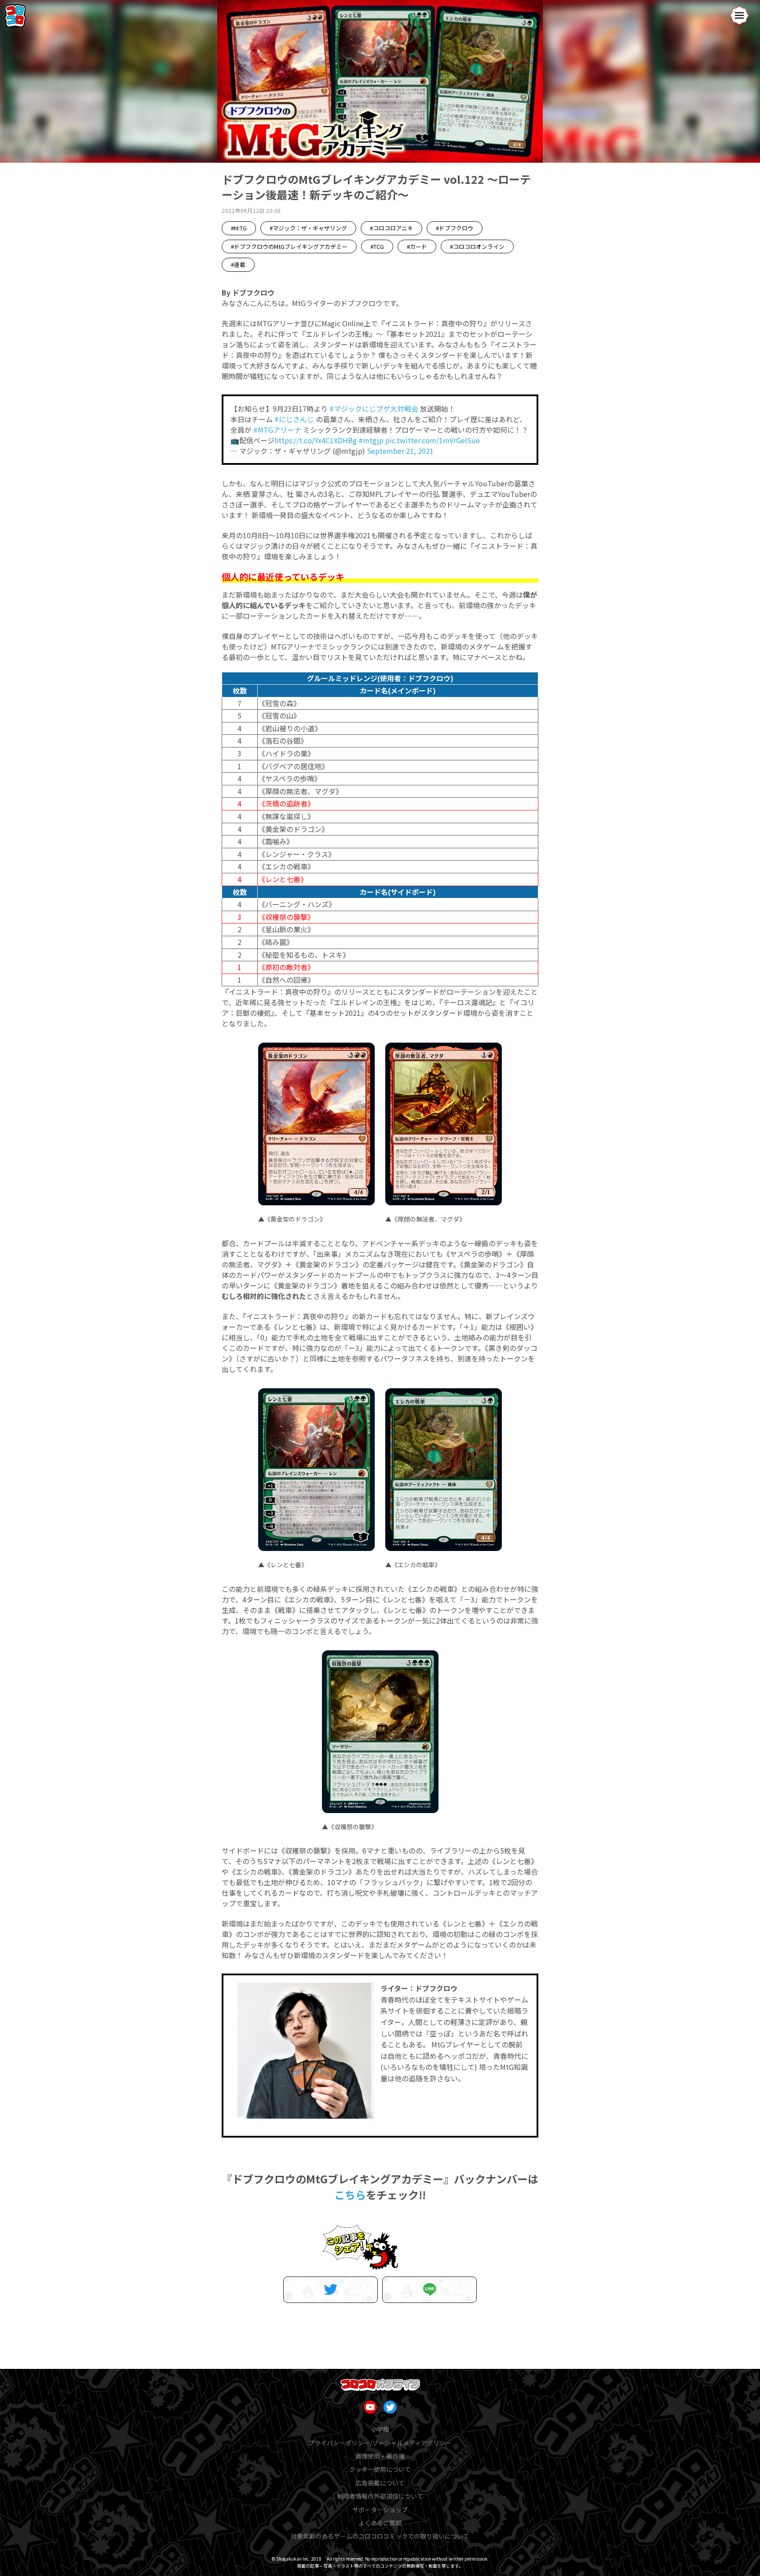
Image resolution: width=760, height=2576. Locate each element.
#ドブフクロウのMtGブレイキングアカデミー (289, 246)
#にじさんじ (294, 419)
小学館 (380, 2429)
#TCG (377, 246)
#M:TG (239, 228)
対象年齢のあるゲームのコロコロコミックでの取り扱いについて (380, 2536)
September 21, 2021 (400, 451)
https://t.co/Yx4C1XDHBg (316, 440)
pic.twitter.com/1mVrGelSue (433, 440)
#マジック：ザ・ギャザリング (308, 228)
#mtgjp (371, 440)
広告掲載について (380, 2483)
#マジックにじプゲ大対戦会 (374, 409)
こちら (350, 2195)
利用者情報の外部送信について (380, 2496)
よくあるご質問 (380, 2523)
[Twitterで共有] (331, 2290)
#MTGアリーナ (277, 430)
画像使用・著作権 (380, 2456)
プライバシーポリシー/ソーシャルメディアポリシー (380, 2443)
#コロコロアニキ (391, 228)
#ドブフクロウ (455, 228)
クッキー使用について (380, 2469)
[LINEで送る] (429, 2290)
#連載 (238, 265)
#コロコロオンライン (477, 246)
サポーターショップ (380, 2510)
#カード (417, 246)
